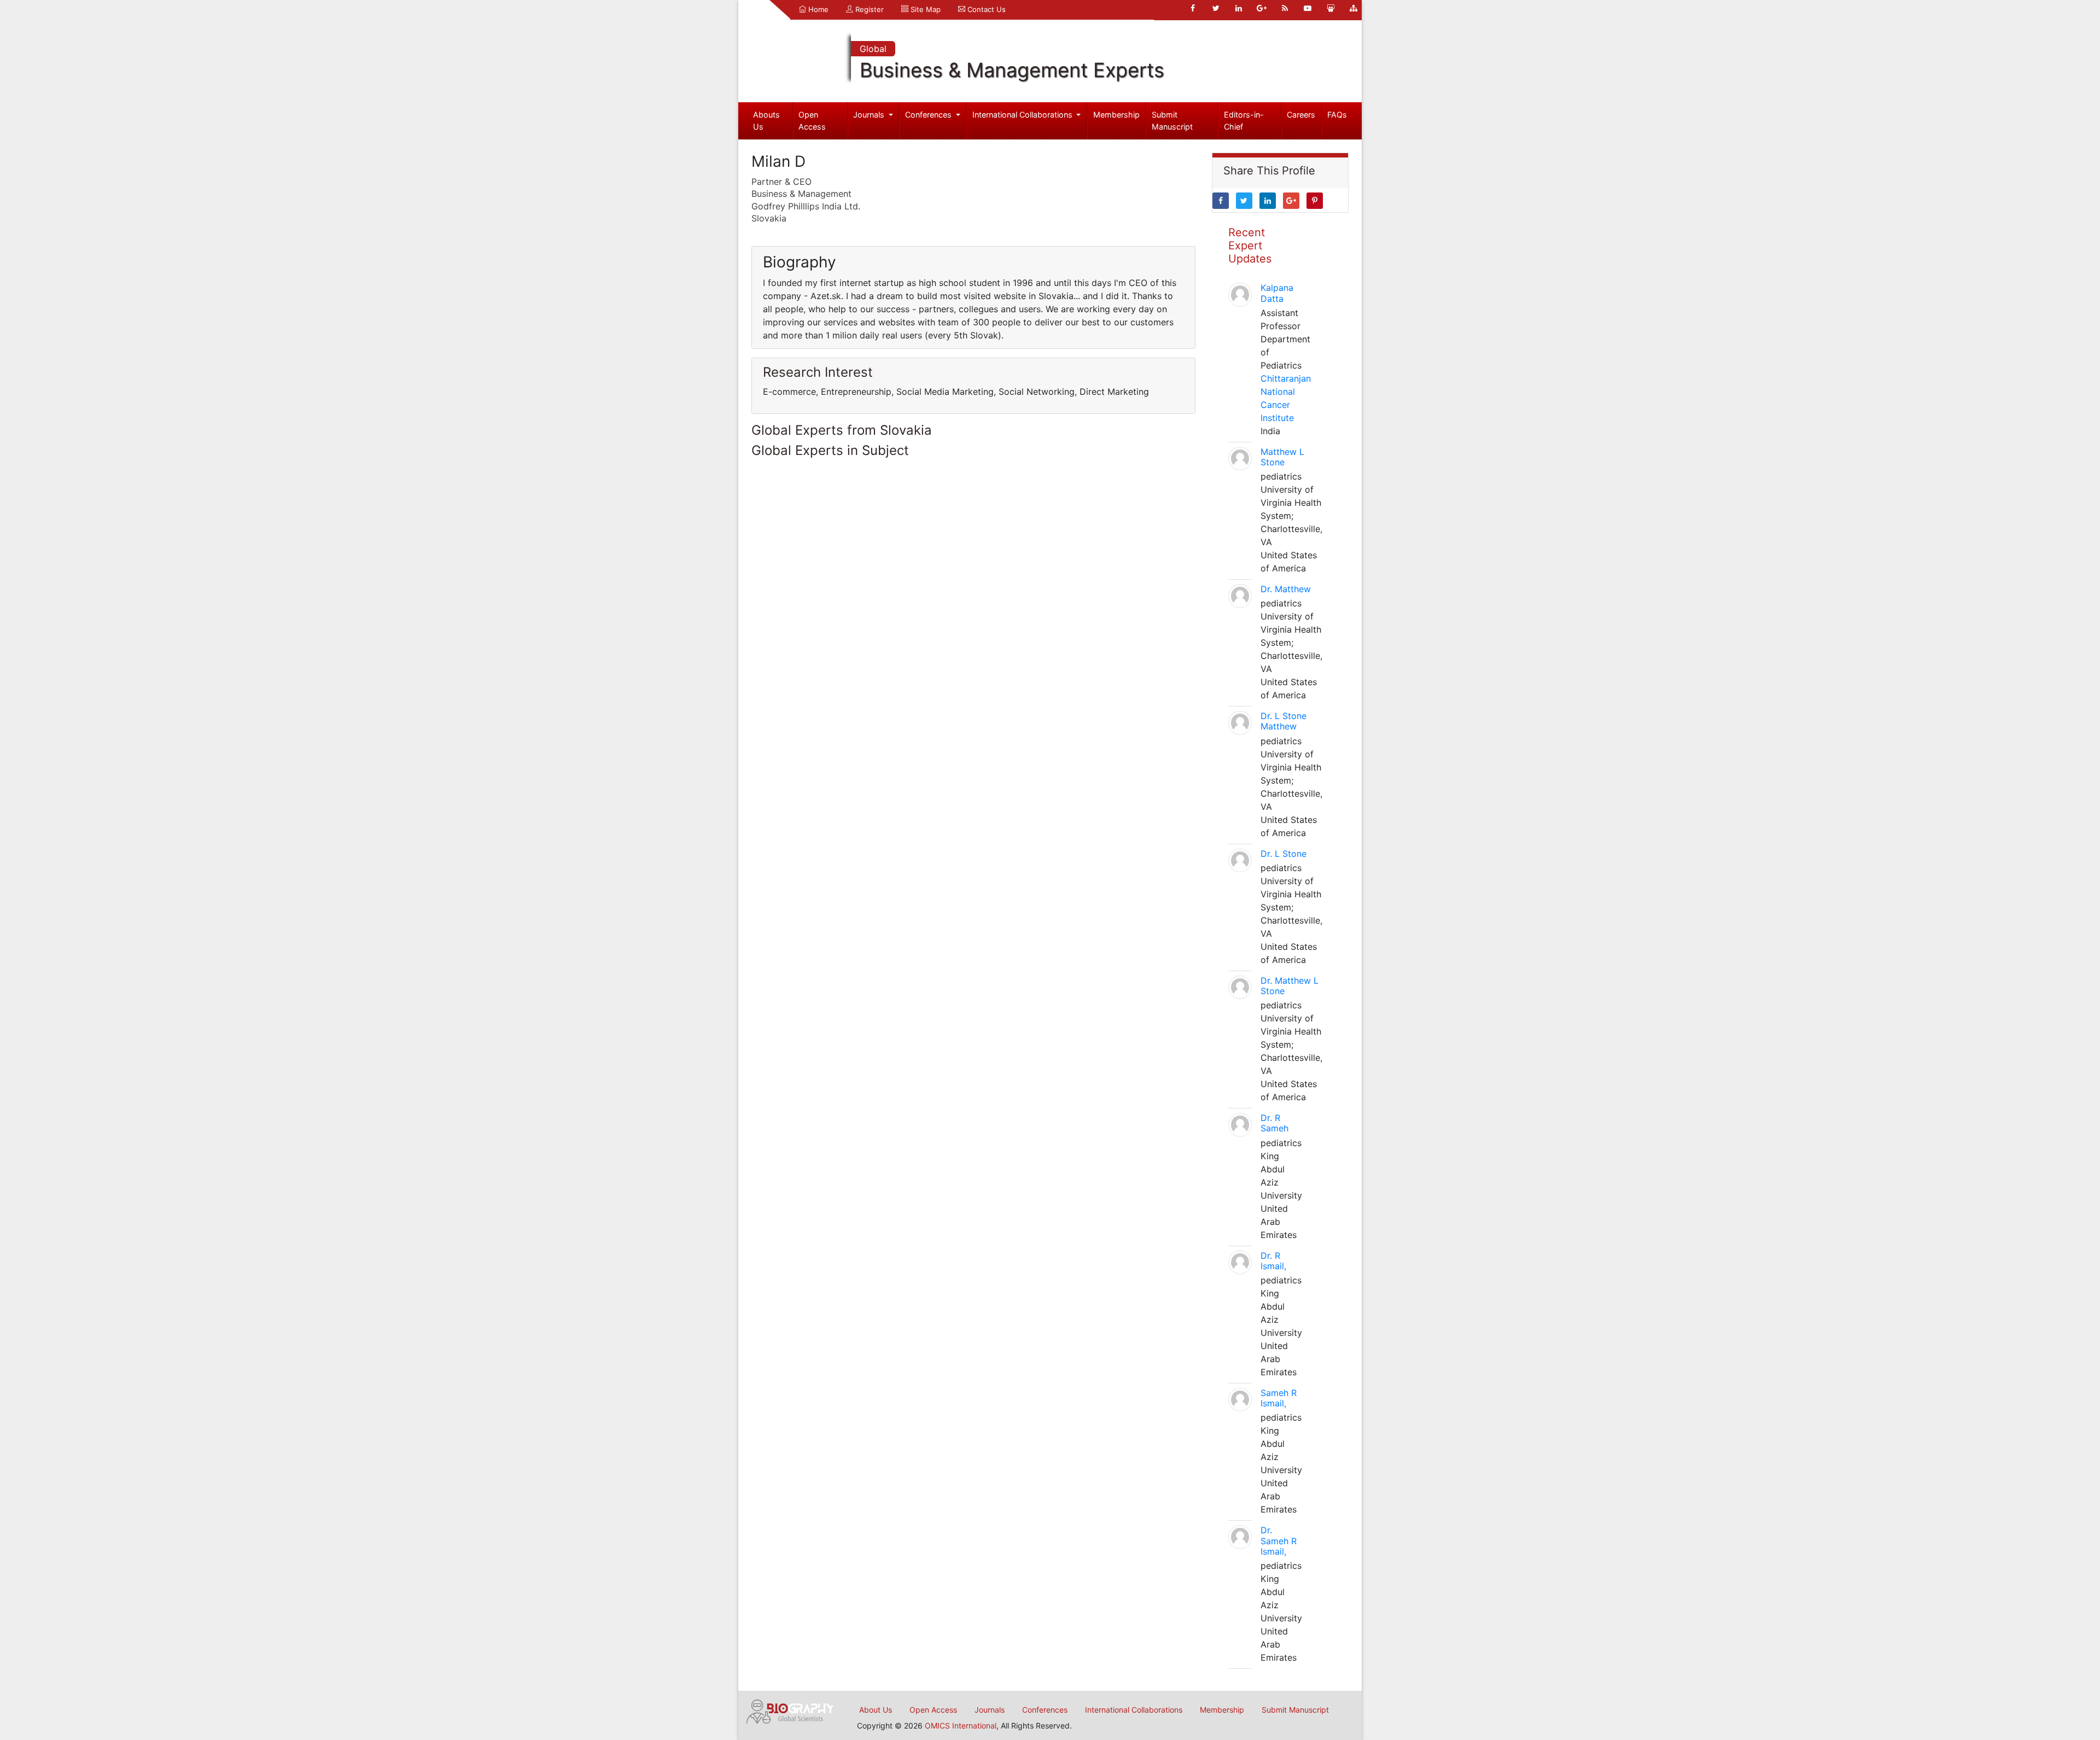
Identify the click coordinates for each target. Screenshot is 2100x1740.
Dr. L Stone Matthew (1284, 721)
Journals (870, 115)
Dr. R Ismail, (1273, 1261)
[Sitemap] (1354, 8)
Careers (1301, 115)
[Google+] (1262, 8)
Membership (1116, 115)
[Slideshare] (1331, 8)
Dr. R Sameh (1274, 1123)
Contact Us (985, 9)
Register (868, 9)
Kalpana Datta (1277, 293)
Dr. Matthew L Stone (1290, 986)
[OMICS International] (790, 1710)
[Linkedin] (1239, 8)
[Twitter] (1216, 8)
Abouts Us (766, 121)
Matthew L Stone (1282, 457)
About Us (876, 1710)
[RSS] (1285, 8)
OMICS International (961, 1726)
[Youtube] (1308, 8)
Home (817, 9)
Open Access (812, 121)
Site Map (924, 9)
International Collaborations (1023, 115)
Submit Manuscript (1172, 121)
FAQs (1337, 115)
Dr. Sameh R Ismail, (1279, 1540)
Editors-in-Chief (1244, 121)
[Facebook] (1193, 8)
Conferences (929, 115)
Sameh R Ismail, (1279, 1398)
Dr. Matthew (1286, 589)
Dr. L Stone (1284, 854)
